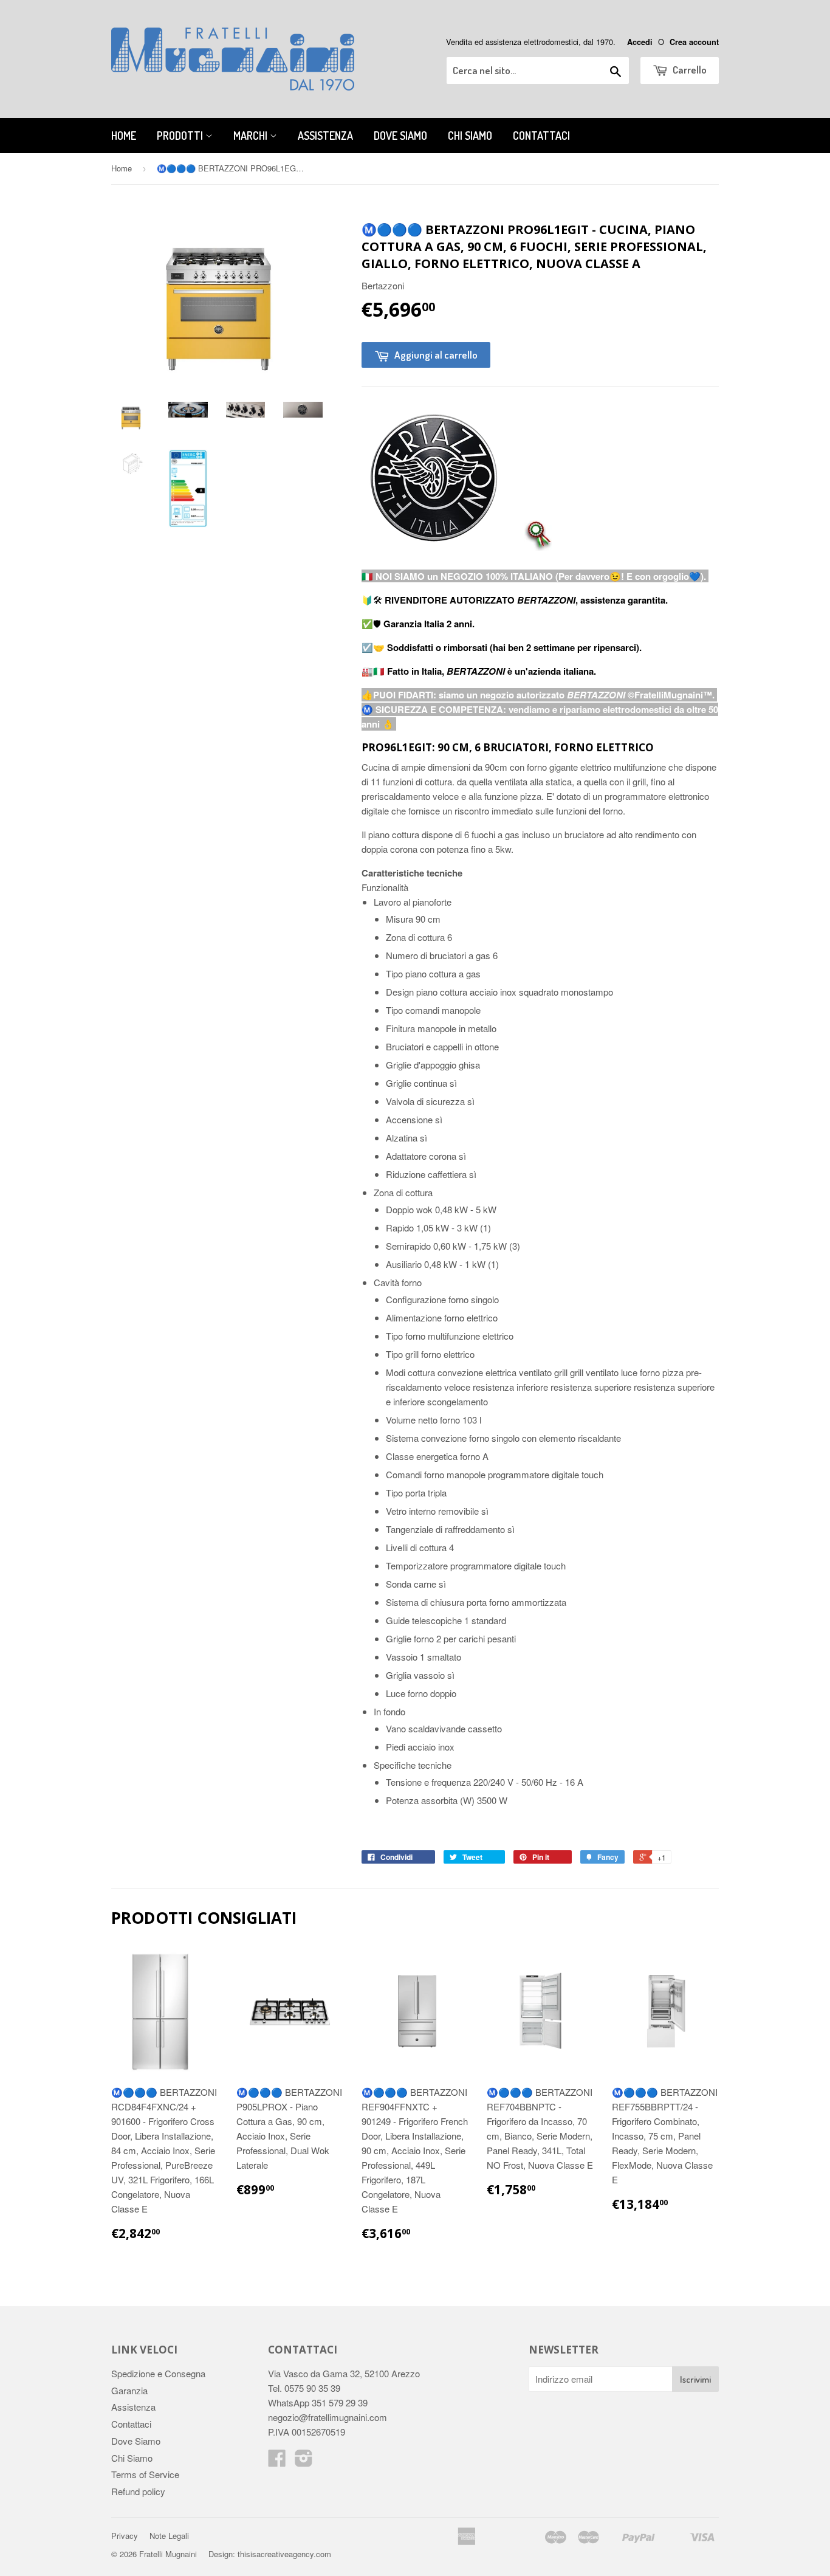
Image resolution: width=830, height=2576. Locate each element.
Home (124, 136)
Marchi (252, 136)
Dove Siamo (400, 136)
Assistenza (325, 136)
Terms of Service (145, 2474)
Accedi (640, 42)
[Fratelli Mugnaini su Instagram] (304, 2461)
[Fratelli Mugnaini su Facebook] (277, 2461)
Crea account (694, 42)
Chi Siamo (470, 136)
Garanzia (129, 2390)
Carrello (689, 70)
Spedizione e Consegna (158, 2373)
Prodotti (181, 136)
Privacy (125, 2536)
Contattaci (541, 136)
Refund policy (138, 2491)
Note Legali (169, 2536)
